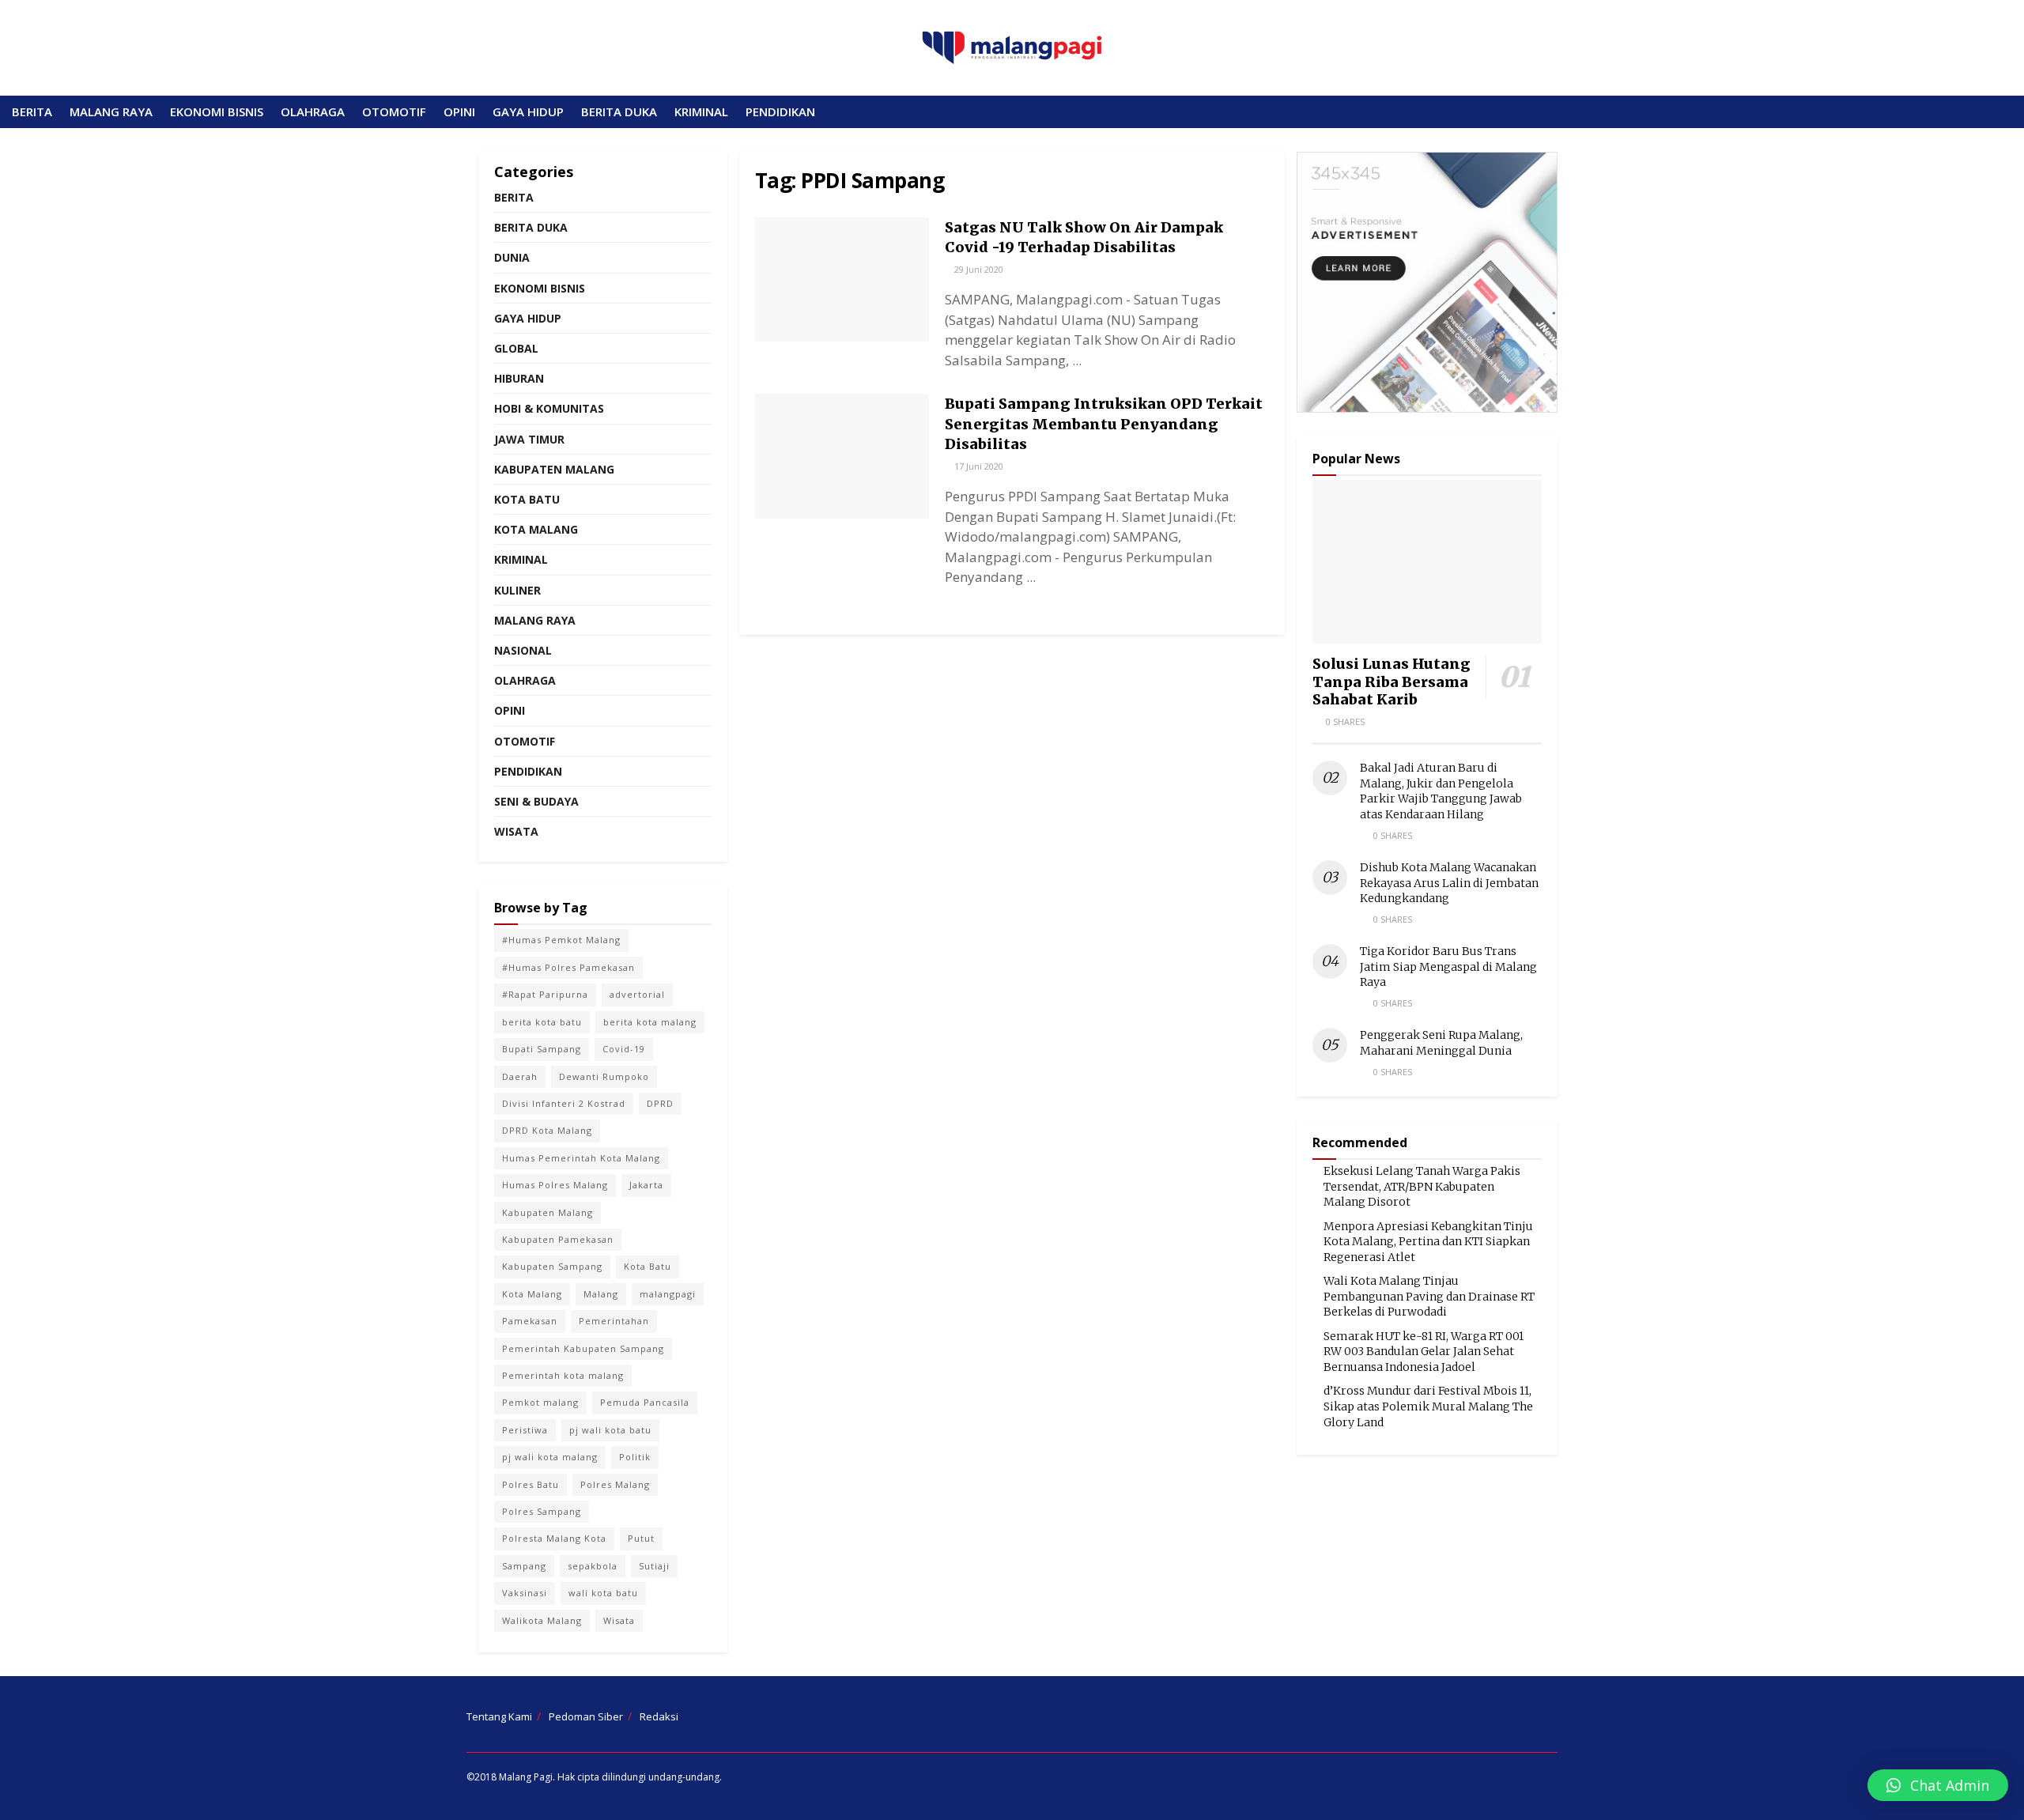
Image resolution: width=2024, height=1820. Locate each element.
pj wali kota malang (550, 1457)
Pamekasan (530, 1321)
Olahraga (525, 680)
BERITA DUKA (619, 111)
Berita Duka (531, 227)
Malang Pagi (526, 1777)
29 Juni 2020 (978, 269)
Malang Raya (535, 620)
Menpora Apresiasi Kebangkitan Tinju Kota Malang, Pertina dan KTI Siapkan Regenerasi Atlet (1428, 1242)
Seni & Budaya (536, 801)
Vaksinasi (525, 1593)
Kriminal (521, 559)
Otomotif (525, 741)
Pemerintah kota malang (563, 1375)
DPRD (660, 1103)
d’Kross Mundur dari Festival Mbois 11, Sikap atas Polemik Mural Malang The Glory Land (1428, 1406)
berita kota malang (650, 1022)
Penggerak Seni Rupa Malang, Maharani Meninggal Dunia (1441, 1043)
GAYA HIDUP (528, 111)
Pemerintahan (614, 1321)
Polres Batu (531, 1484)
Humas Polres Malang (555, 1185)
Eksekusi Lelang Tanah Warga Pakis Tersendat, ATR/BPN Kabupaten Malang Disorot (1422, 1186)
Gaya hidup (528, 318)
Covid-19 (624, 1049)
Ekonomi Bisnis (540, 288)
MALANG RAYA (111, 111)
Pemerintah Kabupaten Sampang (583, 1348)
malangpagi (668, 1294)
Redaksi (659, 1716)
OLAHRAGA (313, 111)
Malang (601, 1294)
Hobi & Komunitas (549, 408)
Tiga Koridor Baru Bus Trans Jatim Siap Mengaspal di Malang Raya (1448, 967)
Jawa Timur (529, 439)
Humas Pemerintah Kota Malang (581, 1158)
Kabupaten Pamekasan (558, 1239)
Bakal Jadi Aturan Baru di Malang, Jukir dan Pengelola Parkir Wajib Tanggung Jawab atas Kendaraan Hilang (1441, 791)
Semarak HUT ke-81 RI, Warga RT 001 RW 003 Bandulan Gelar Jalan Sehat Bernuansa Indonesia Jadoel (1424, 1352)
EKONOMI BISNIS (217, 111)
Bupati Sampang (542, 1049)
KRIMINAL (701, 111)
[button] (1938, 1785)
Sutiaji (654, 1566)
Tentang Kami (499, 1716)
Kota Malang (536, 529)
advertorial (637, 994)
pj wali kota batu (610, 1430)
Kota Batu (527, 499)
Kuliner (517, 590)
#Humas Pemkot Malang (561, 940)
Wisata (516, 831)
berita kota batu (542, 1022)
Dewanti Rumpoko (604, 1076)
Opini (510, 710)
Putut (641, 1538)
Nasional (523, 650)
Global (516, 348)
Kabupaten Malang (554, 469)
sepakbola (593, 1566)
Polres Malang (615, 1484)
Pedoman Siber (586, 1716)
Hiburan (519, 378)
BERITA (32, 111)
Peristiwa (525, 1430)
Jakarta (646, 1185)
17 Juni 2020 (978, 466)
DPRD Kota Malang (547, 1130)
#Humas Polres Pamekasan (568, 967)
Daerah (520, 1076)
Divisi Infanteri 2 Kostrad (564, 1103)
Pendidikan (528, 771)
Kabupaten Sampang (552, 1266)
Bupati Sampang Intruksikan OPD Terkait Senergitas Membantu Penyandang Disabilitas (1104, 423)
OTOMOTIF (394, 111)
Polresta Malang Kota (554, 1538)
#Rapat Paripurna (545, 994)
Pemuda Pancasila (645, 1402)
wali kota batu (603, 1593)
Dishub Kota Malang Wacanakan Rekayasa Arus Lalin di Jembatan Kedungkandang (1449, 883)
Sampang (524, 1566)
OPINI (459, 111)
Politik (635, 1457)
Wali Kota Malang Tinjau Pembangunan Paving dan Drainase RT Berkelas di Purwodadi (1429, 1296)
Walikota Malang (542, 1620)
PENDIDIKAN (780, 111)
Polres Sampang (542, 1511)
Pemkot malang (540, 1402)
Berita (514, 197)
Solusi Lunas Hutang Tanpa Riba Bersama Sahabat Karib (1391, 682)
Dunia (512, 257)
